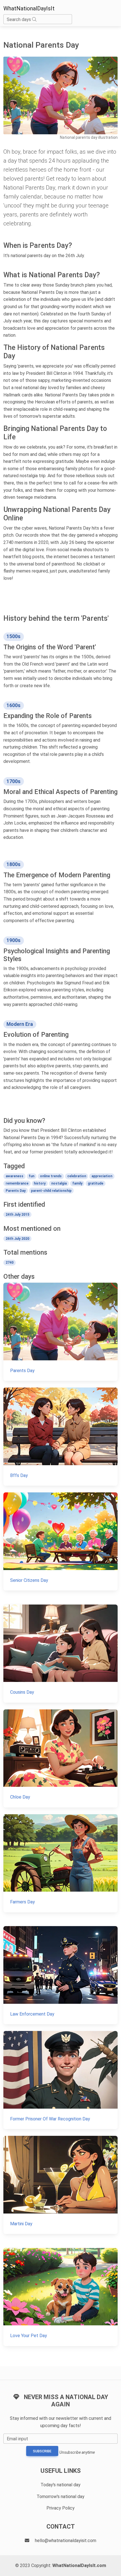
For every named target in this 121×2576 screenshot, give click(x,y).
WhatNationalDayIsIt (29, 8)
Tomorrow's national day (60, 2497)
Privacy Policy (60, 2508)
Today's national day (60, 2485)
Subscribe (42, 2451)
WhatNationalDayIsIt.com (79, 2565)
